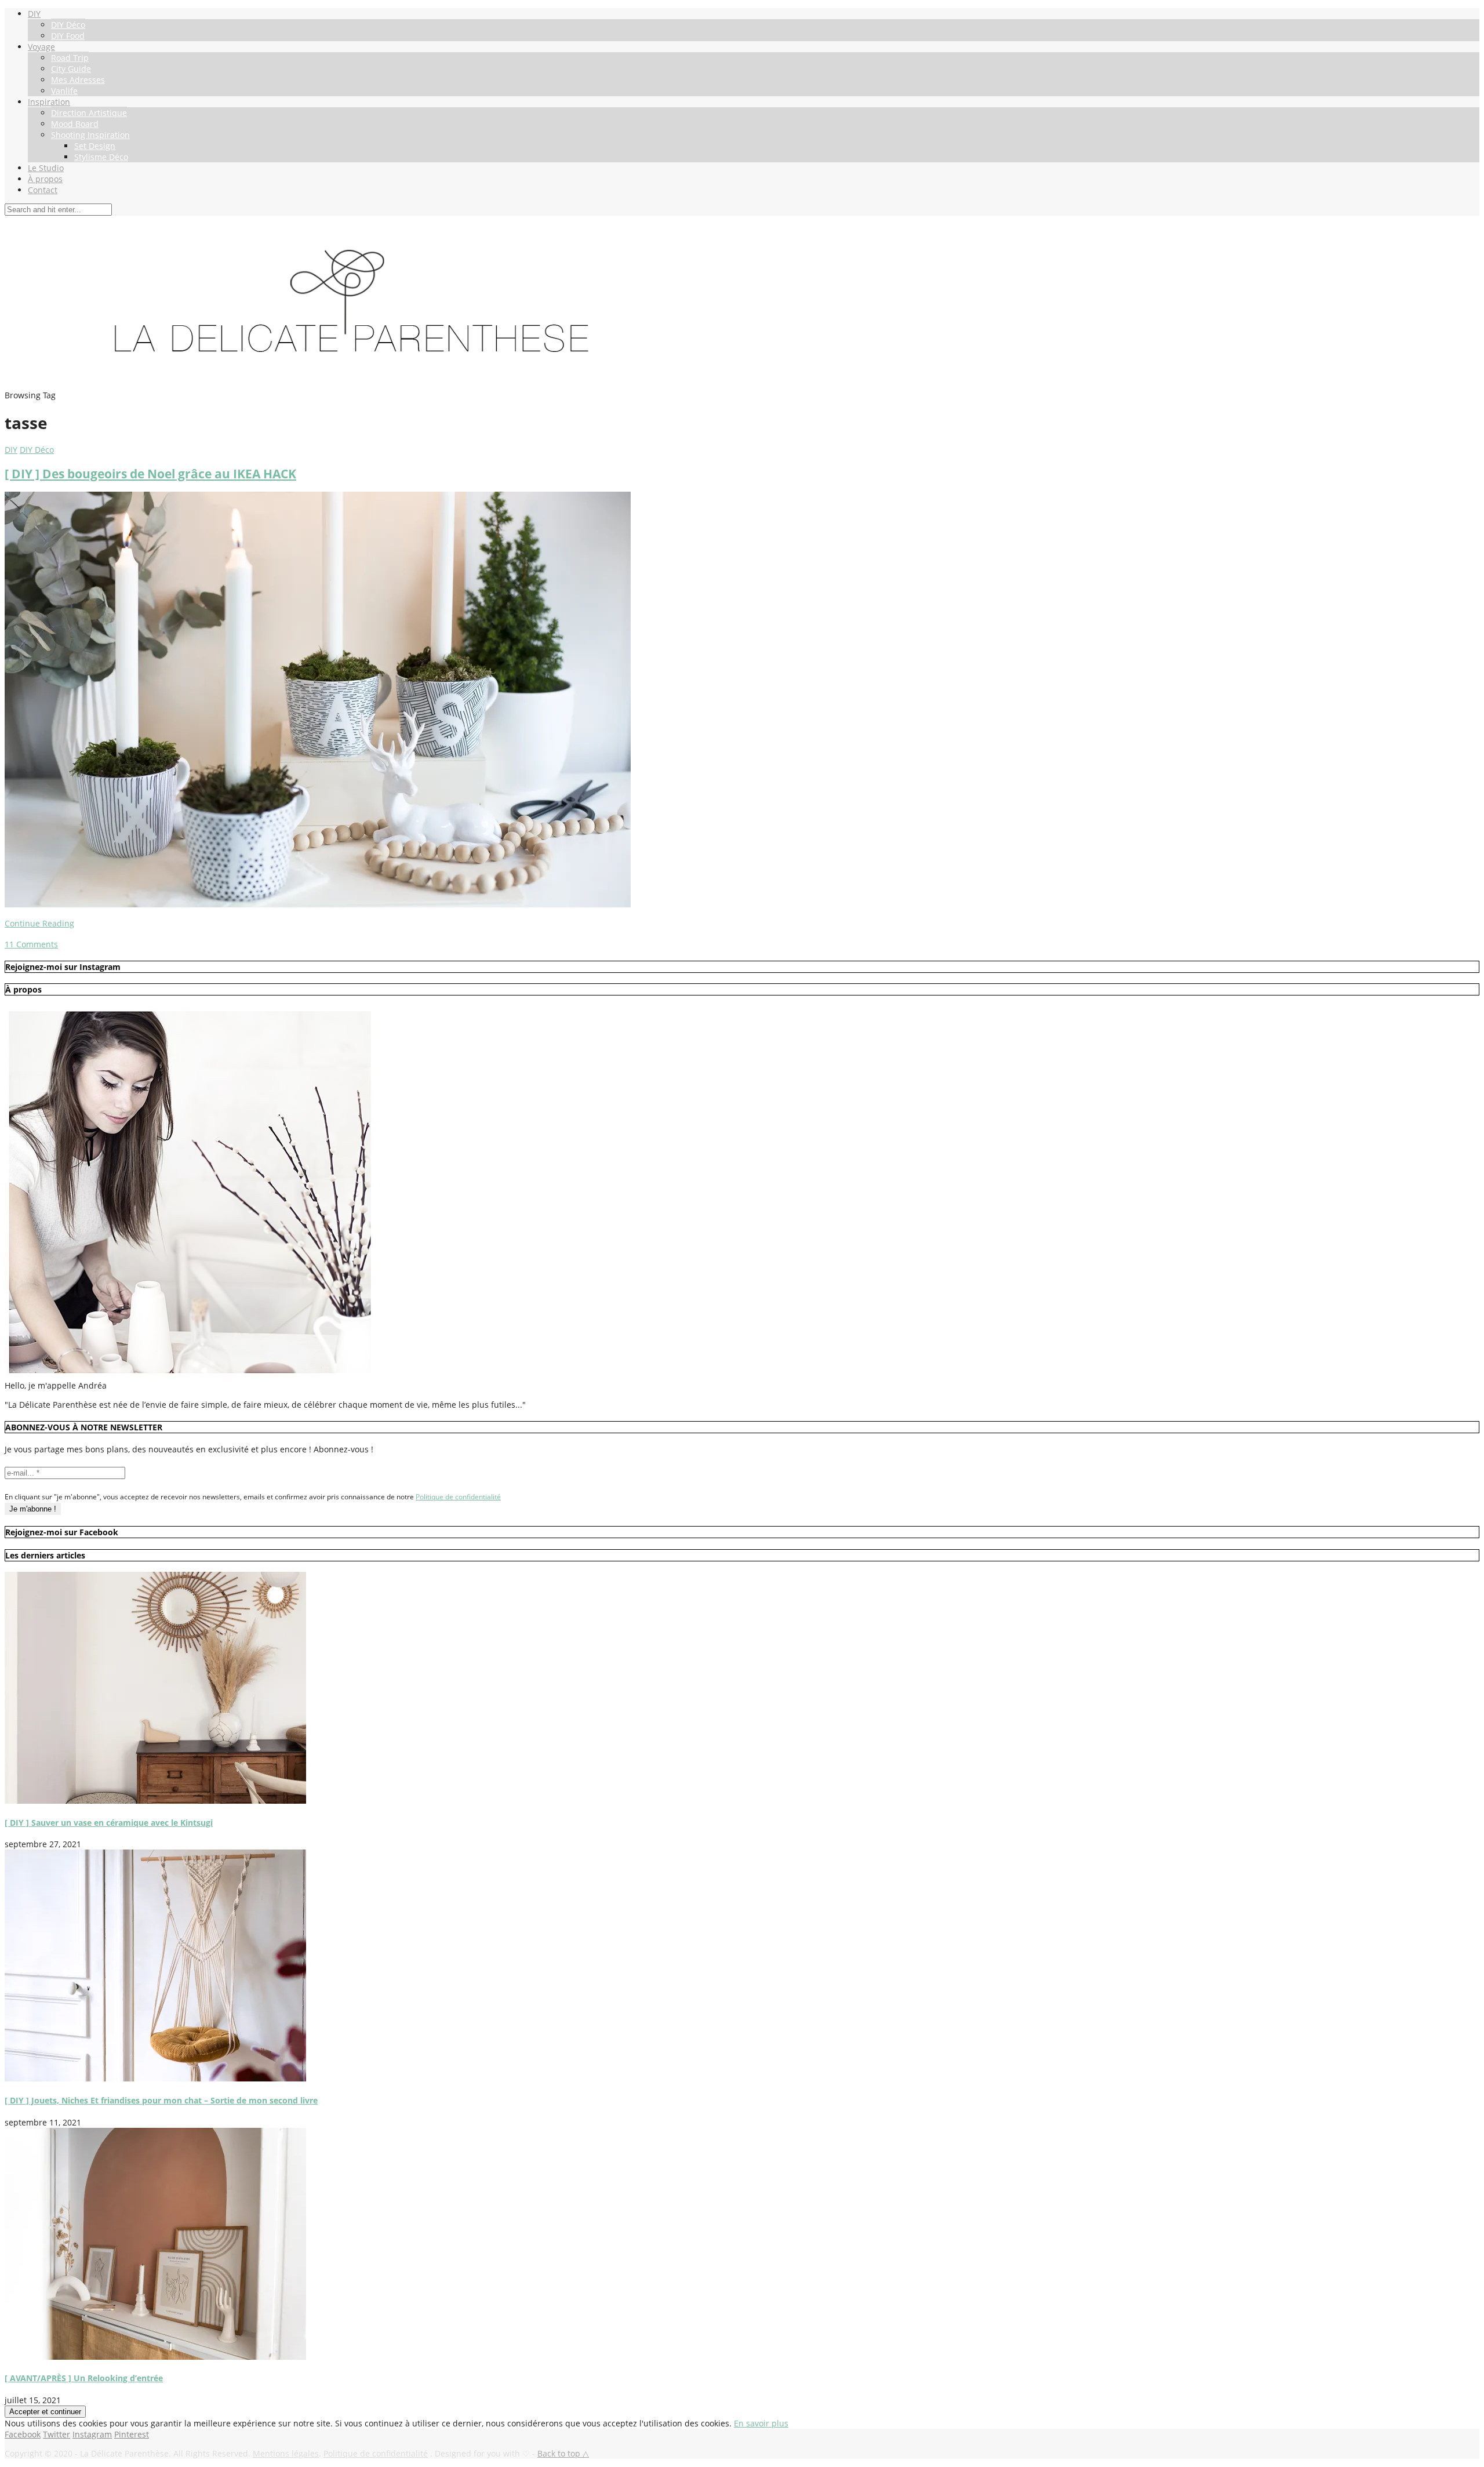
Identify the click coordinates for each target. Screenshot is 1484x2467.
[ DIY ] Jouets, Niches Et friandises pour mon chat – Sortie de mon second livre (161, 2100)
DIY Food (68, 36)
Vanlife (64, 91)
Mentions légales (286, 2453)
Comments (31, 944)
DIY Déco (68, 25)
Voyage (41, 47)
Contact (43, 190)
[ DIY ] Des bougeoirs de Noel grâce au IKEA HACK (150, 474)
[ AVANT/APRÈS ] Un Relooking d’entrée (84, 2378)
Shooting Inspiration (90, 135)
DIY (34, 14)
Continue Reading (39, 923)
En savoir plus (761, 2423)
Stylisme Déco (101, 157)
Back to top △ (563, 2453)
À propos (45, 179)
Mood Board (75, 124)
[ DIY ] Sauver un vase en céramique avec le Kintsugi (109, 1823)
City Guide (71, 69)
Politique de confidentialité (458, 1497)
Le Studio (46, 168)
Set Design (95, 146)
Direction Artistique (89, 113)
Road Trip (70, 58)
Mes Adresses (78, 80)
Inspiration (49, 102)
